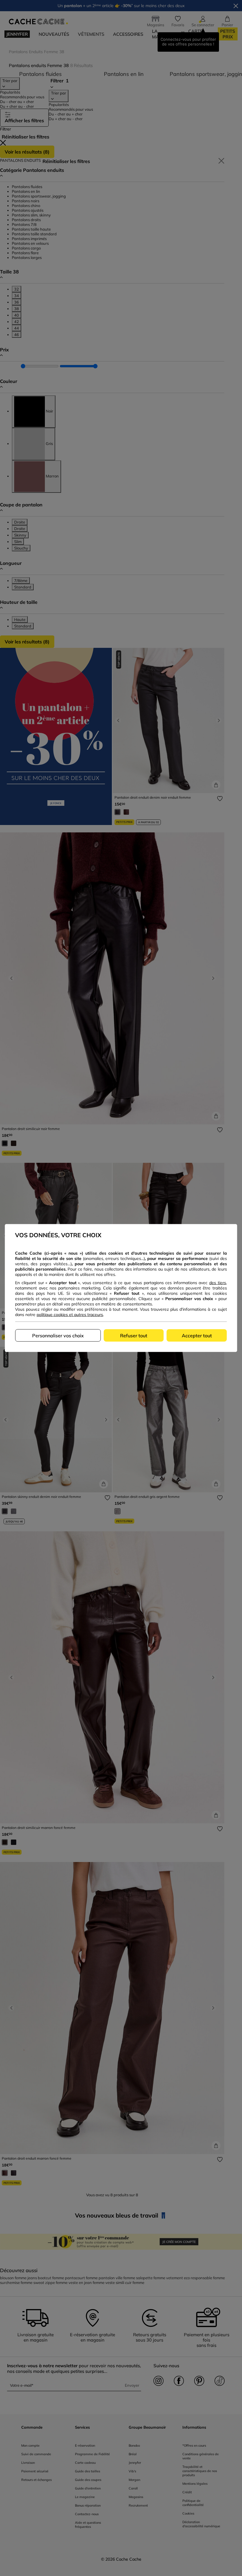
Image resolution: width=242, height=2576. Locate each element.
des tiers (218, 1283)
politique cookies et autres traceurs (70, 1315)
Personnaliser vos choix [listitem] (58, 1336)
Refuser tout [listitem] (134, 1336)
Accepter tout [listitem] (197, 1336)
